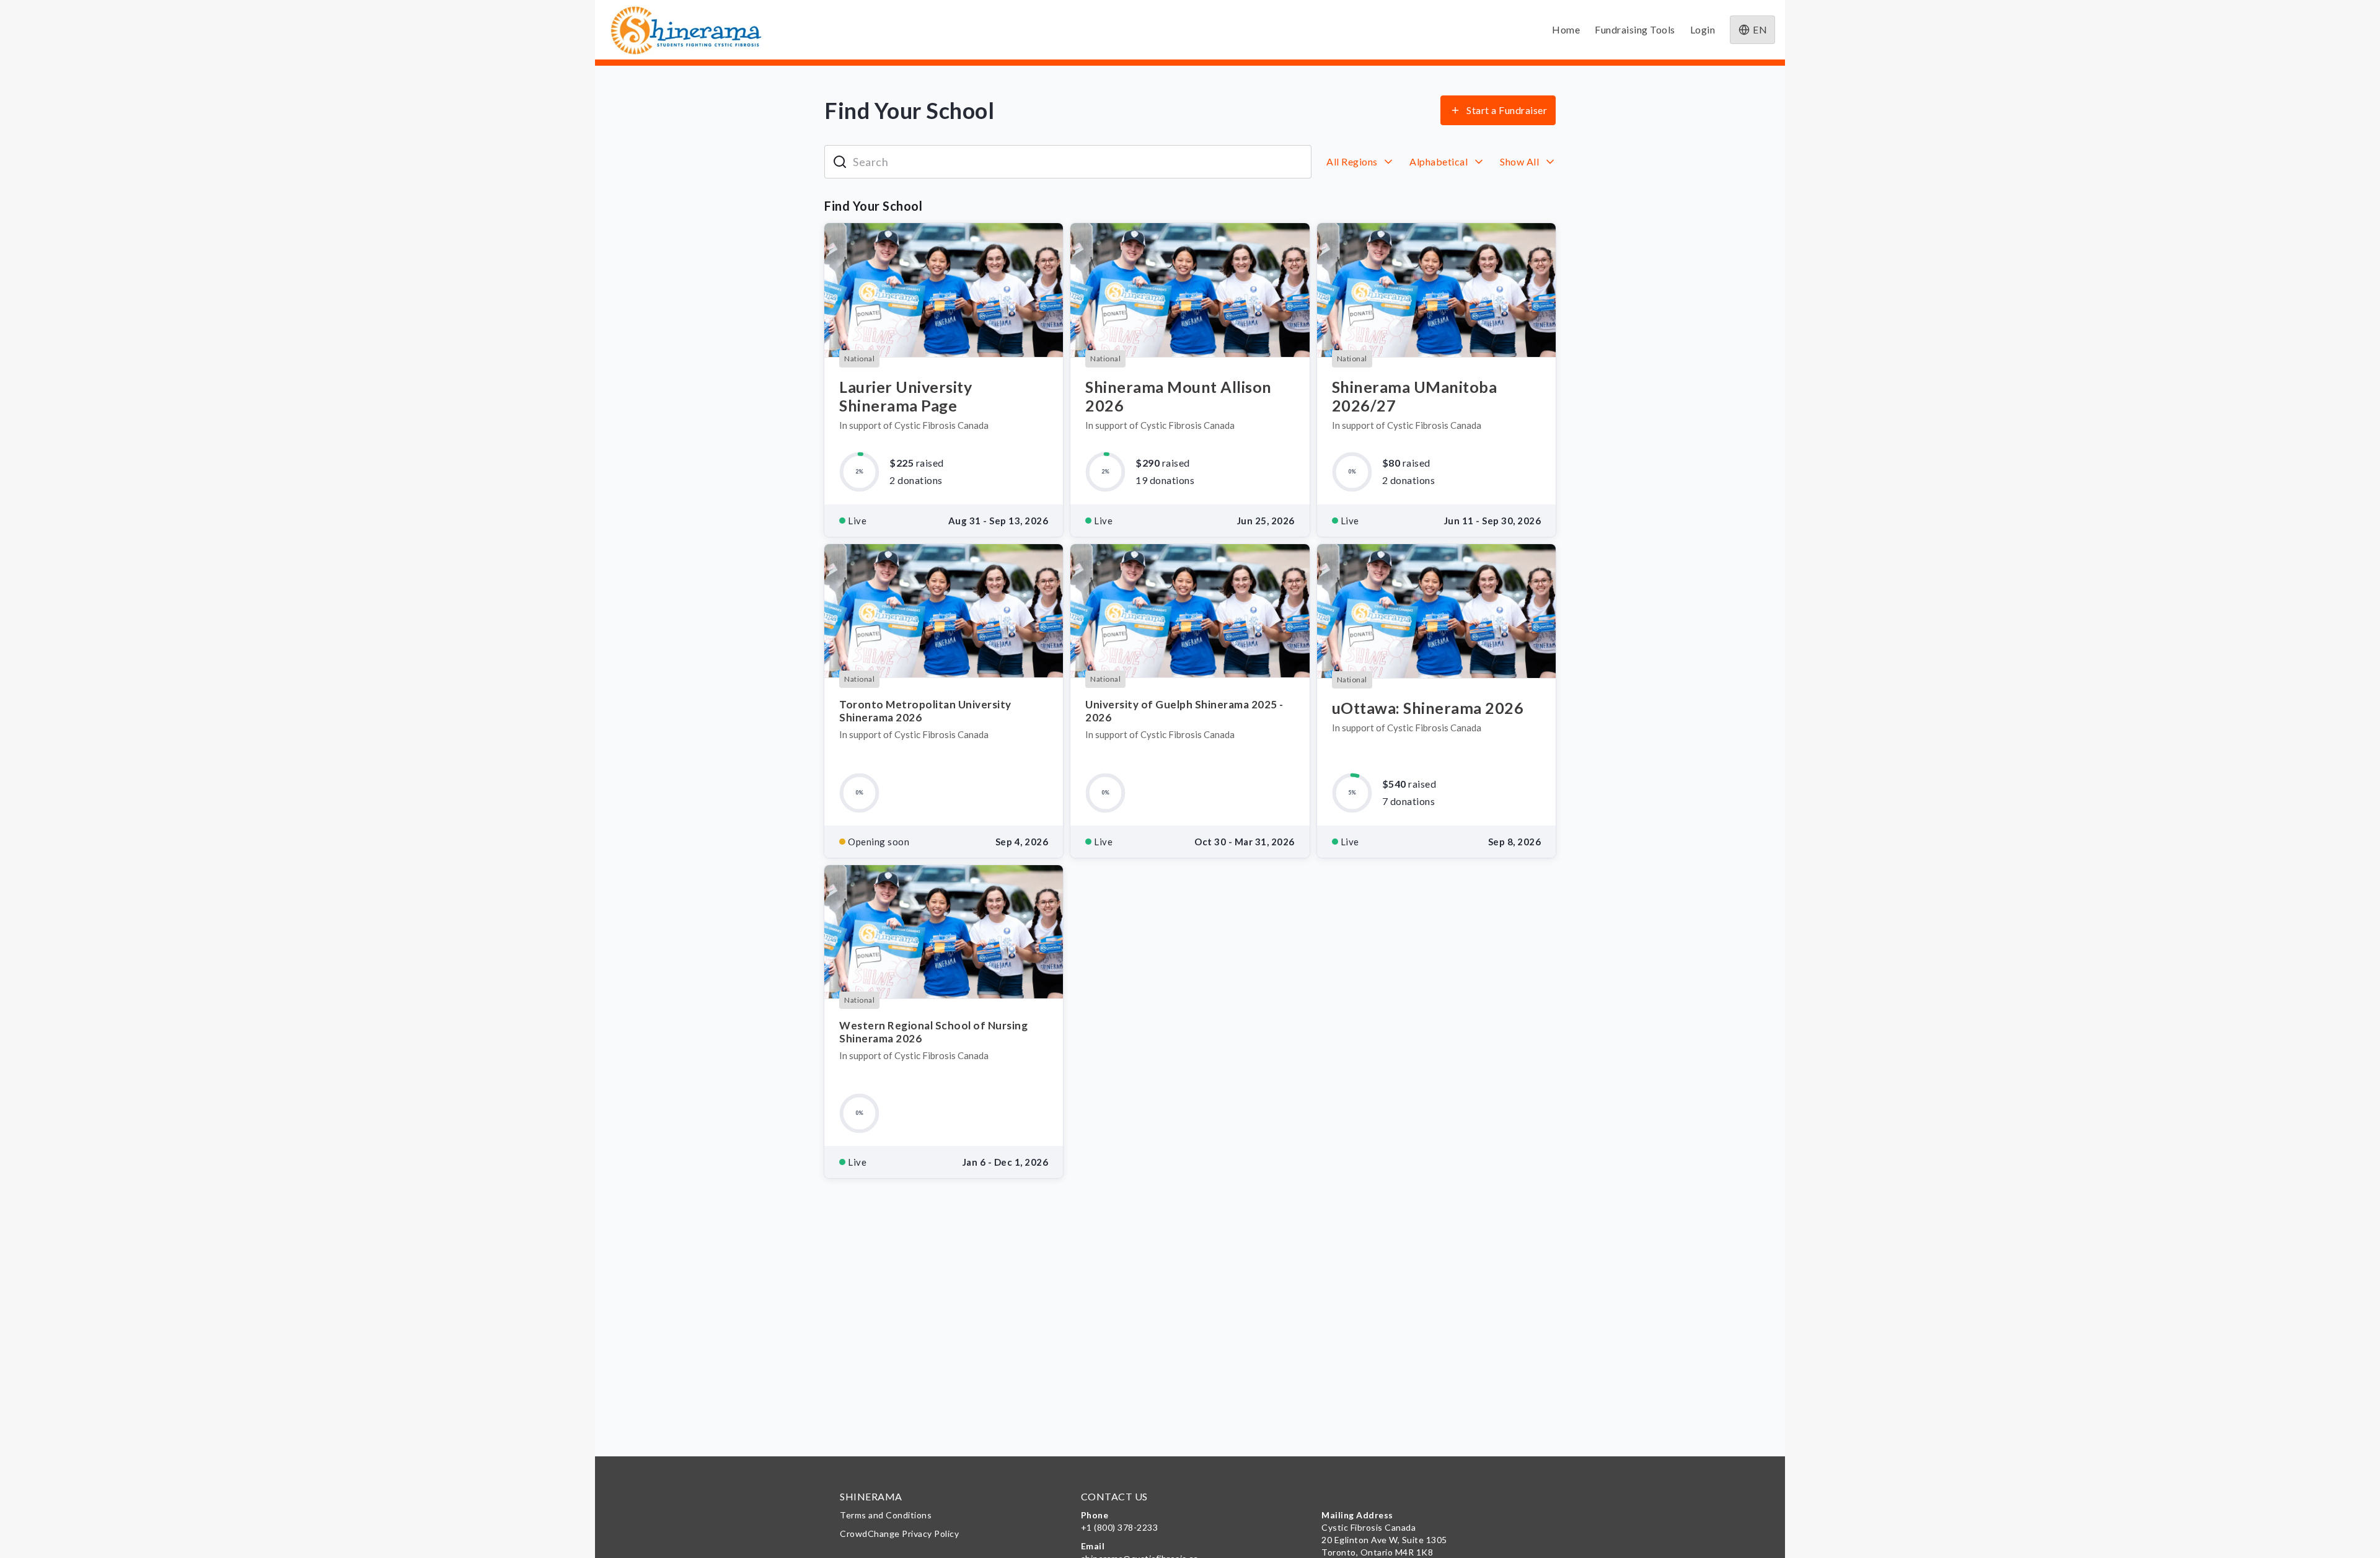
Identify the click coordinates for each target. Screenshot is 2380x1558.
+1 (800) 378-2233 (1120, 1527)
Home (1566, 29)
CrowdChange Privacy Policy (899, 1534)
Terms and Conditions (886, 1515)
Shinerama (871, 1496)
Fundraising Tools (1635, 29)
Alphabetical (1440, 161)
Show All (1521, 161)
